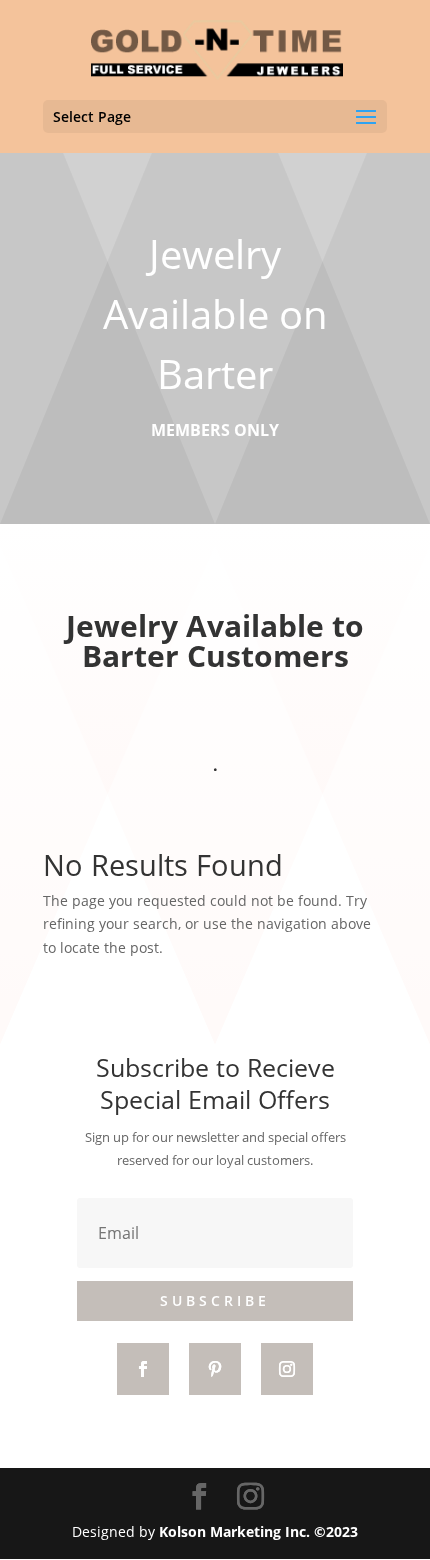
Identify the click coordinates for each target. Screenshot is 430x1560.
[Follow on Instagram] (287, 1369)
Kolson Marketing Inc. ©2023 (258, 1531)
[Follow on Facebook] (143, 1369)
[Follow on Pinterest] (215, 1369)
